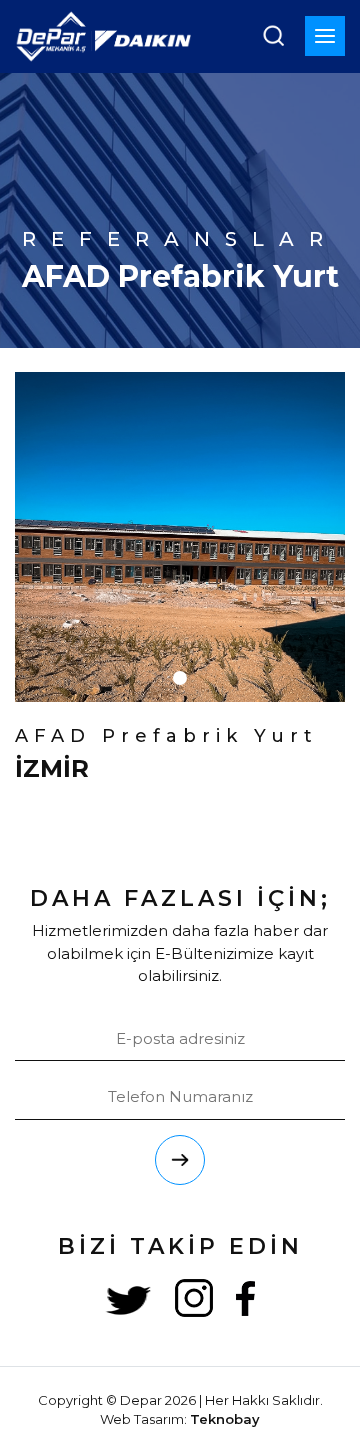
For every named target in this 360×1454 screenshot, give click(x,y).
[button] (180, 678)
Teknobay (225, 1419)
